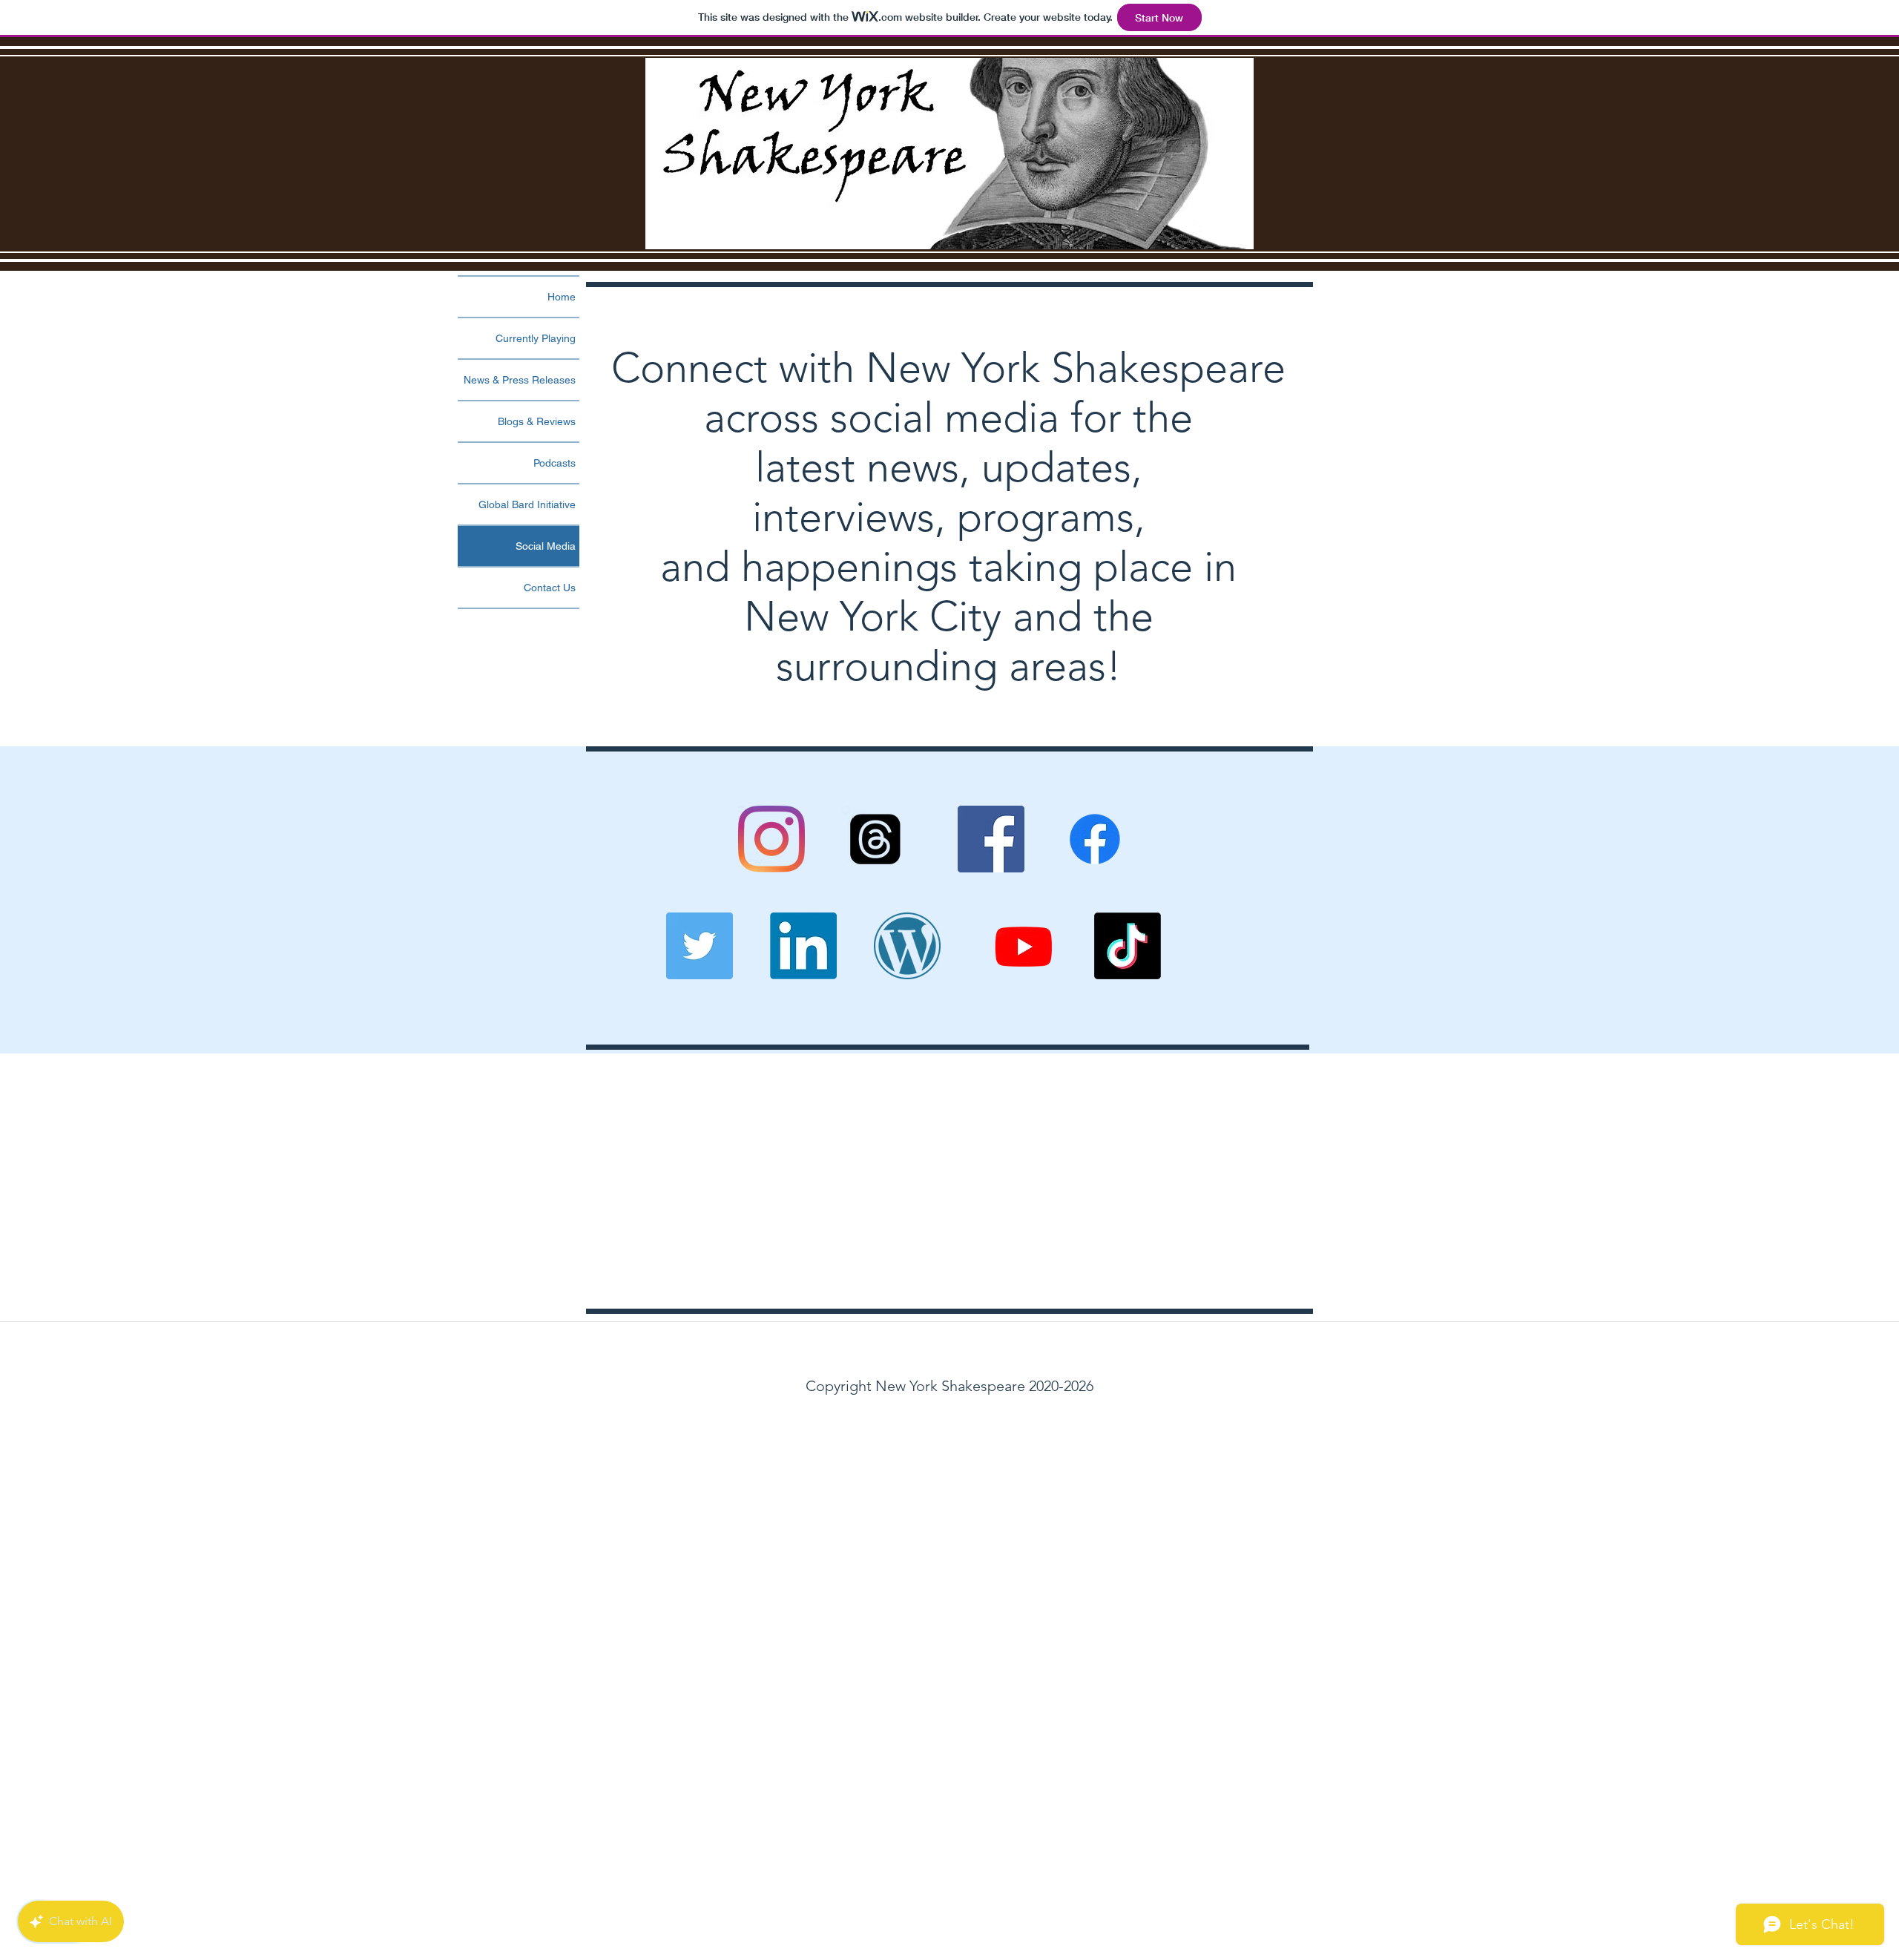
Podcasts (554, 463)
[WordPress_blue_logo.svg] (907, 946)
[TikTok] (1128, 946)
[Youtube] (1024, 946)
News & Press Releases (520, 380)
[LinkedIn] (803, 946)
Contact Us (550, 588)
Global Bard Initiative (527, 504)
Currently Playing (536, 338)
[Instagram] (771, 839)
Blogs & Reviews (537, 421)
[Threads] (875, 839)
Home (562, 297)
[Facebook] (991, 839)
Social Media (546, 546)
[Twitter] (700, 946)
